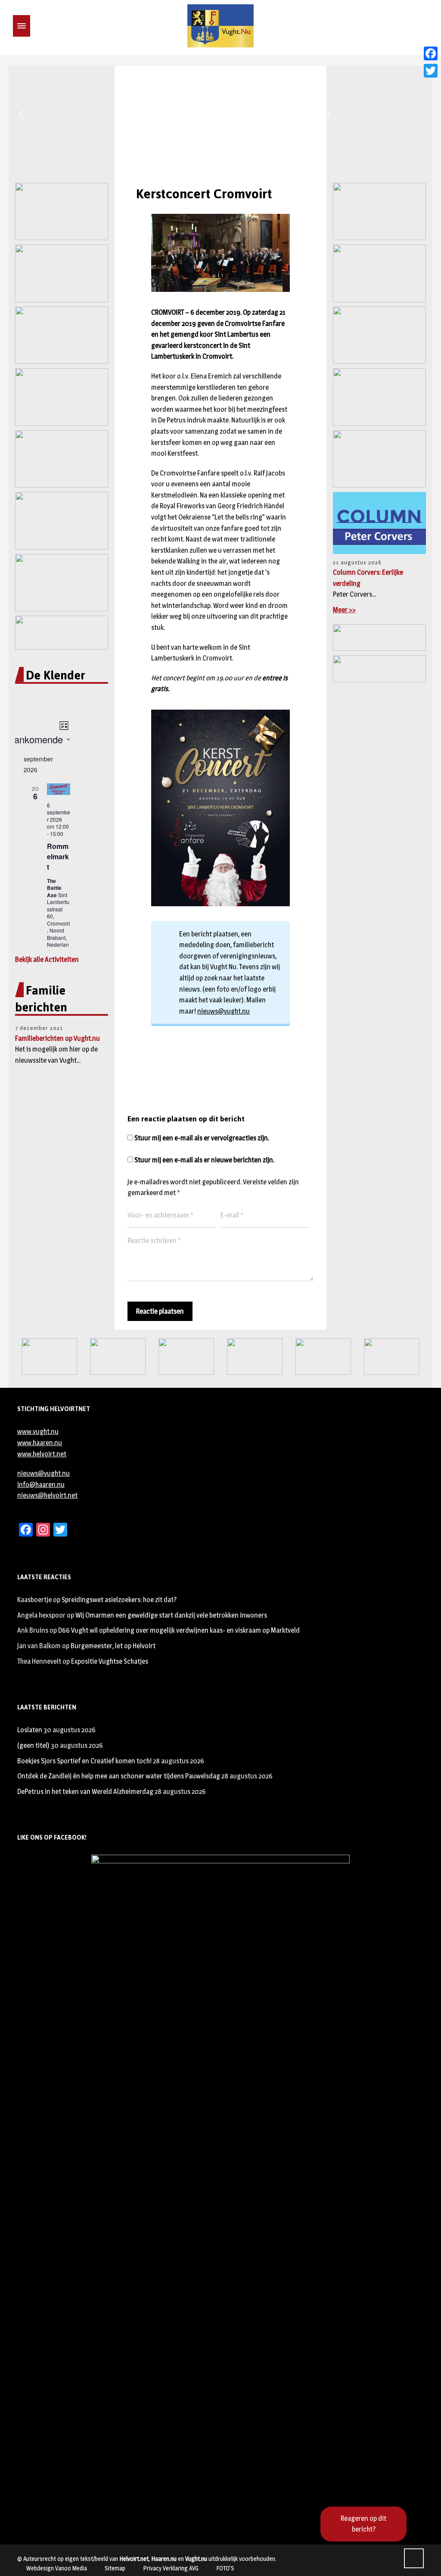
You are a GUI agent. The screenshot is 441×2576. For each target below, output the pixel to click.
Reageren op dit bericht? (363, 2524)
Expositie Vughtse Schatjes (110, 1661)
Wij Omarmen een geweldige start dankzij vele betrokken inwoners (171, 1615)
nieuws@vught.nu (224, 1011)
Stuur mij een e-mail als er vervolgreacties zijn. (202, 1138)
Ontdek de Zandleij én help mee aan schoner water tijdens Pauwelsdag (119, 1776)
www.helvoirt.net (42, 1454)
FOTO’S (225, 2568)
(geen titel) (33, 1745)
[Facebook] (431, 53)
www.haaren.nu (40, 1443)
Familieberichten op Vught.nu (57, 1038)
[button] (22, 115)
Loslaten (30, 1730)
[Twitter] (431, 71)
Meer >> (344, 610)
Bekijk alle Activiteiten (47, 959)
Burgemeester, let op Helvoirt (113, 1646)
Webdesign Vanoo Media (57, 2568)
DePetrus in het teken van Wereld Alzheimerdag (85, 1792)
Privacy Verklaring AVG (171, 2568)
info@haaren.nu (41, 1485)
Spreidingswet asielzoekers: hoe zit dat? (119, 1600)
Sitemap (115, 2568)
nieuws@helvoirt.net (47, 1495)
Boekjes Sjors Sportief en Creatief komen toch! (84, 1761)
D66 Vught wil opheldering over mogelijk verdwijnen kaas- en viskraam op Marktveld (179, 1630)
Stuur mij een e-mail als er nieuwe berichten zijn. (204, 1160)
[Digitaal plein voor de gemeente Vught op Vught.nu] (220, 26)
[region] (220, 115)
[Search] (36, 26)
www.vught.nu (38, 1432)
